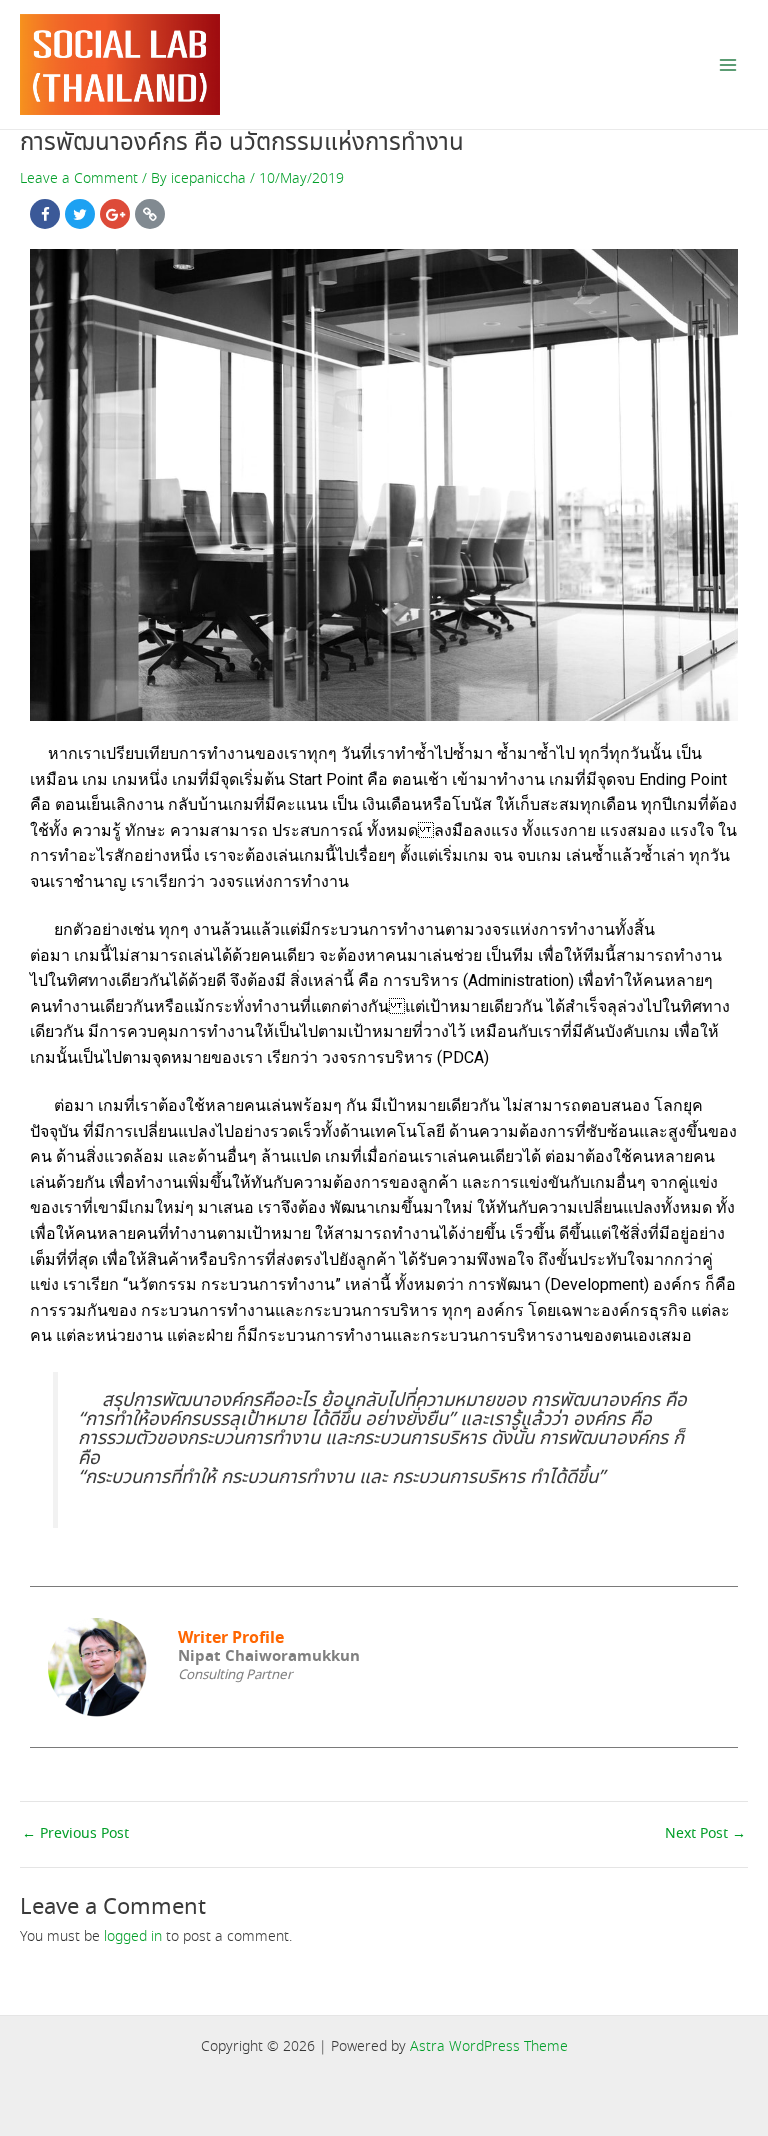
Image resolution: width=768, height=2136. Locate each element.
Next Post (705, 1835)
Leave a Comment (79, 179)
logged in (133, 1937)
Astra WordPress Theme (489, 2047)
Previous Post (75, 1835)
